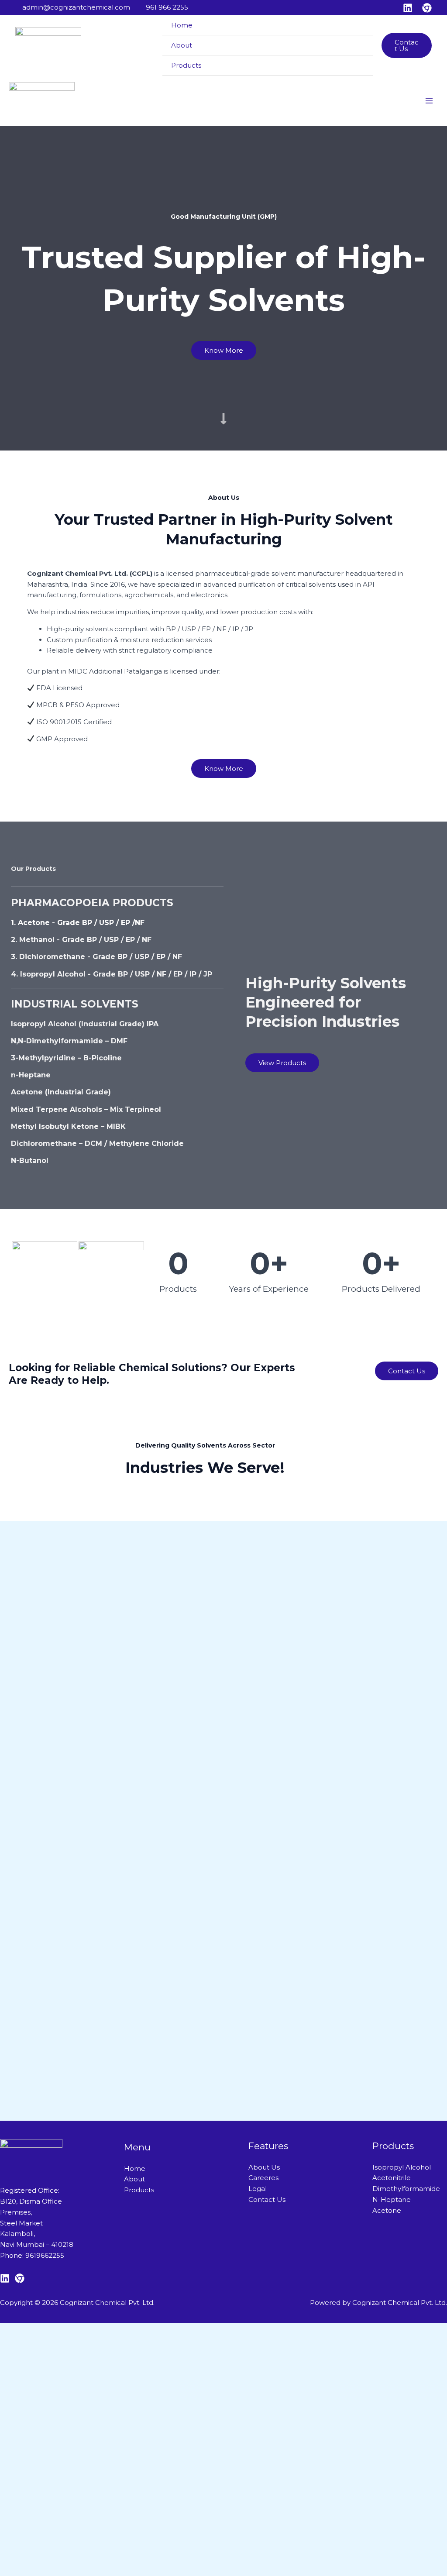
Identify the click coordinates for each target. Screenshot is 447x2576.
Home (182, 25)
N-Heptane (392, 2199)
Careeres (263, 2178)
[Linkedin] (408, 8)
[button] (407, 45)
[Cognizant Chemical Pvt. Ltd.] (48, 46)
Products (186, 65)
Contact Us (267, 2199)
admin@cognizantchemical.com (76, 7)
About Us (264, 2167)
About (182, 45)
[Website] (427, 8)
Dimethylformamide (406, 2189)
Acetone (387, 2210)
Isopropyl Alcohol (402, 2167)
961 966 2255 (167, 7)
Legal (258, 2189)
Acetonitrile (392, 2178)
